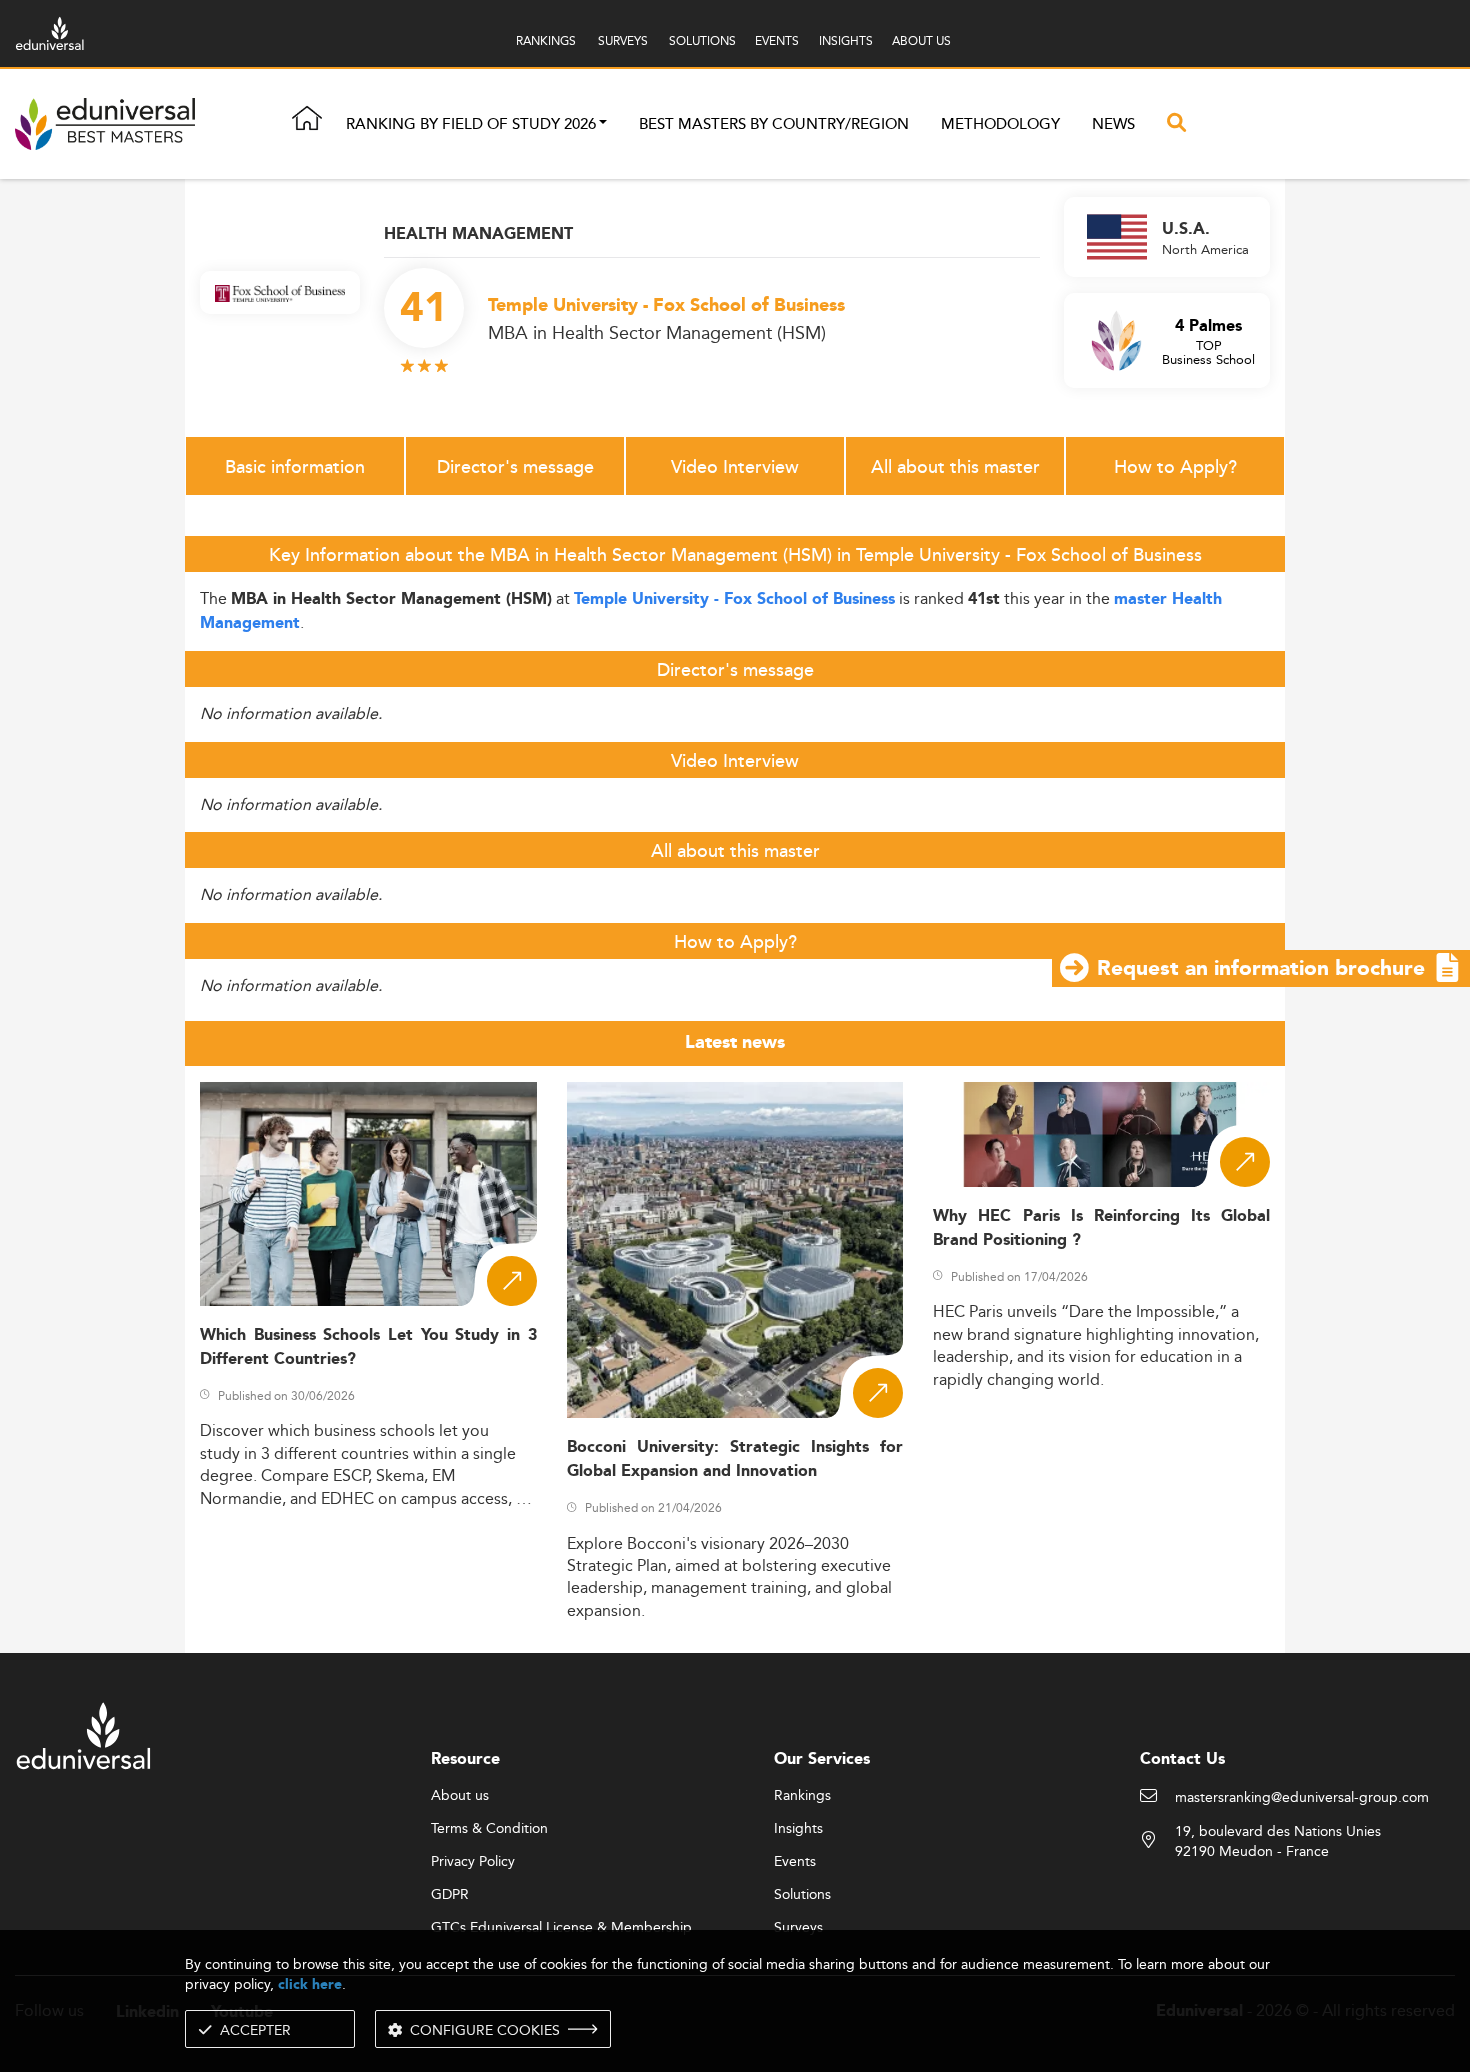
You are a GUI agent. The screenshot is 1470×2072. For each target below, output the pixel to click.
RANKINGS (546, 40)
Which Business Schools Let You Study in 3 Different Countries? (368, 1347)
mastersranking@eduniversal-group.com (1302, 1798)
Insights (798, 1829)
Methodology (1000, 124)
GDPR (450, 1895)
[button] (603, 124)
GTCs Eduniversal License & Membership (561, 1928)
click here (310, 1984)
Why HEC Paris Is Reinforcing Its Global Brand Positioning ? (1101, 1228)
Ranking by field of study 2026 (471, 124)
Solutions (802, 1895)
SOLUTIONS (702, 40)
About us (460, 1796)
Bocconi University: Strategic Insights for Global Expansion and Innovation (735, 1459)
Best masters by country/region (774, 124)
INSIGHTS (846, 40)
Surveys (798, 1928)
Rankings (802, 1796)
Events (795, 1862)
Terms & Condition (489, 1829)
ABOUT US (921, 40)
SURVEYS (623, 40)
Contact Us (1182, 1759)
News (1113, 124)
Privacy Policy (473, 1862)
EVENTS (777, 40)
